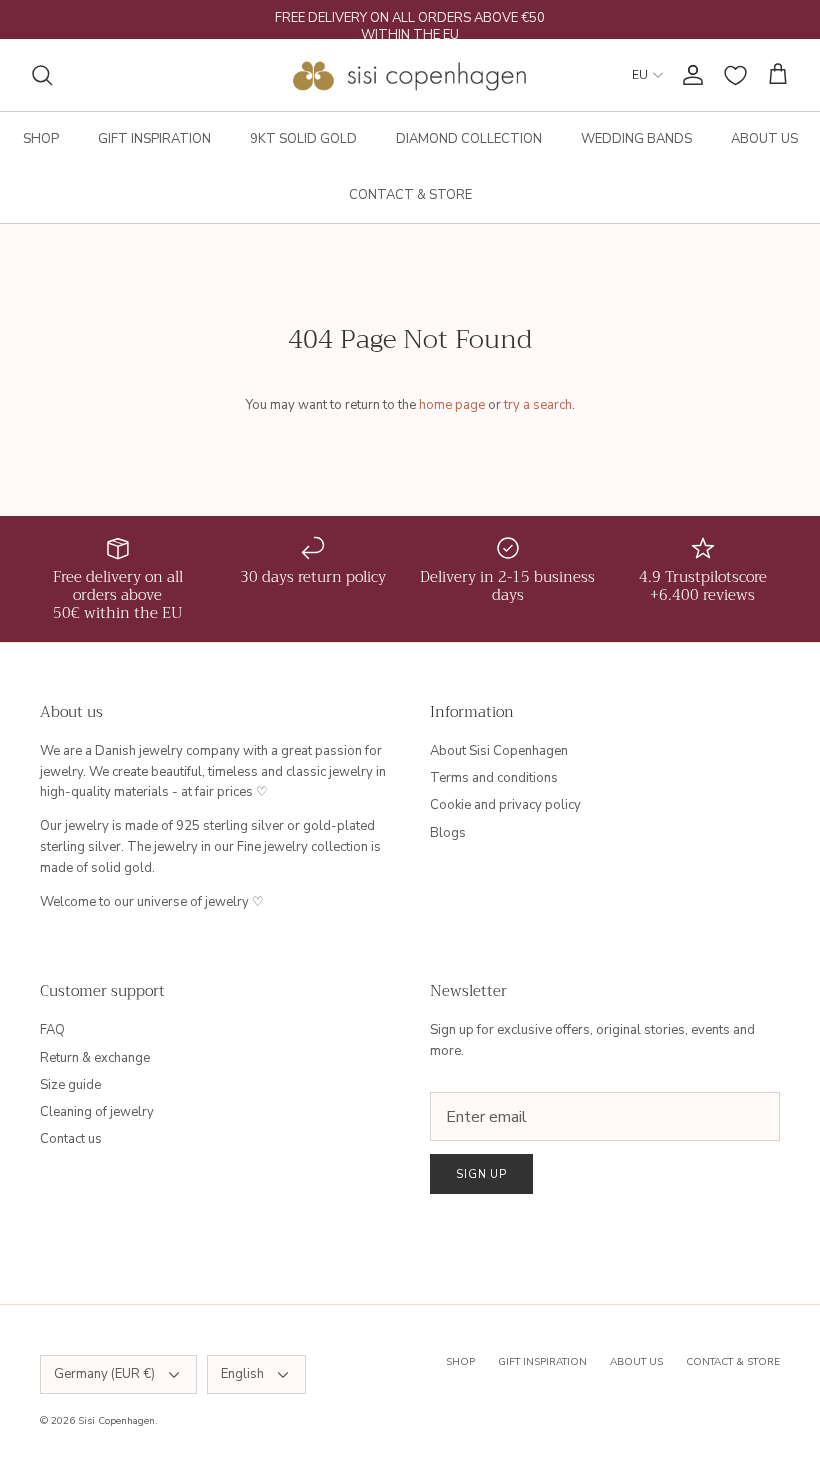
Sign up (481, 1174)
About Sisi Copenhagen (499, 751)
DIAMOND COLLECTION (469, 139)
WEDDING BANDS (636, 139)
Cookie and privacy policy (505, 805)
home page (452, 405)
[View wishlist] (735, 75)
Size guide (70, 1085)
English (242, 1374)
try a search (538, 405)
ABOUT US (764, 139)
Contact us (71, 1139)
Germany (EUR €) (104, 1374)
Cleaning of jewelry (97, 1112)
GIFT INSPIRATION (154, 139)
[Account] (689, 75)
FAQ (52, 1030)
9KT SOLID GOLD (303, 139)
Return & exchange (95, 1058)
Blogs (448, 833)
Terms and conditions (494, 778)
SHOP (41, 139)
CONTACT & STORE (410, 195)
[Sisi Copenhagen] (410, 75)
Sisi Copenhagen (116, 1421)
